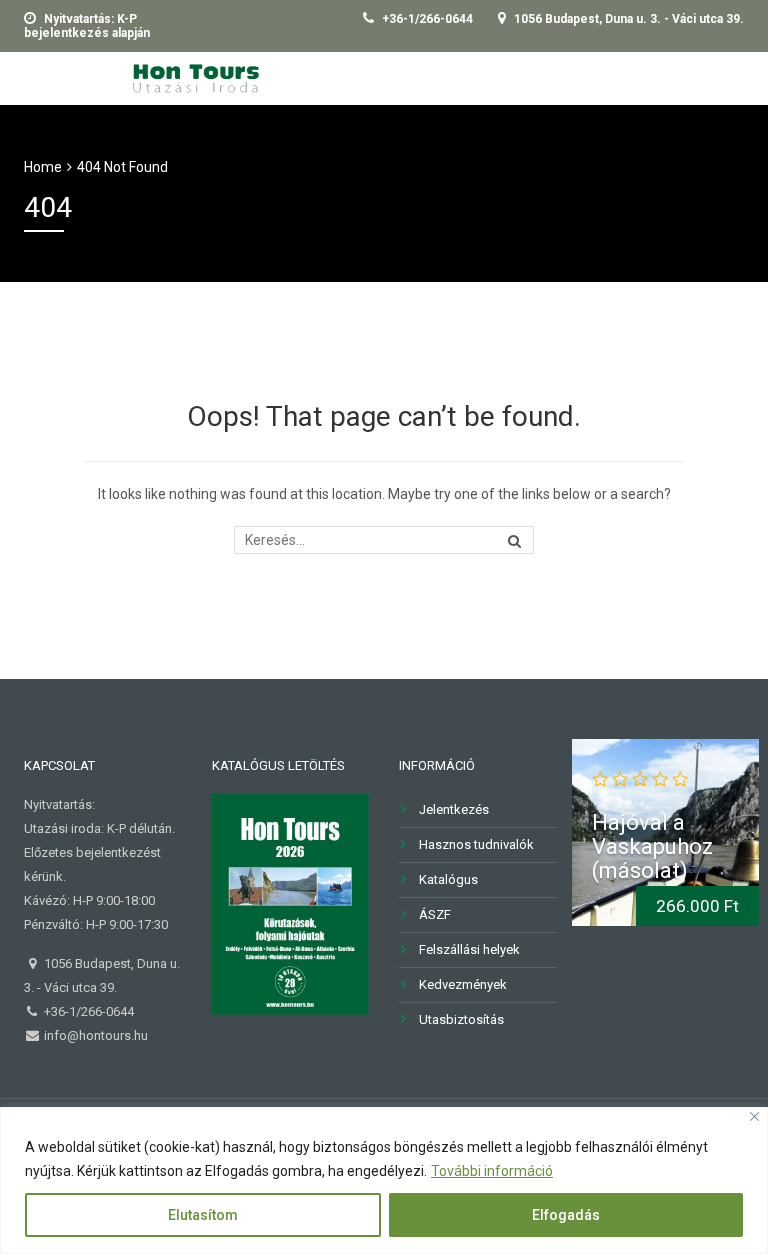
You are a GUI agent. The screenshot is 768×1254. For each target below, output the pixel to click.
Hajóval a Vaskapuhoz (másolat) (652, 846)
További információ (492, 1171)
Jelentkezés (454, 809)
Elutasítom (203, 1215)
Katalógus (448, 879)
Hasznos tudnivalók (476, 844)
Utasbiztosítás (461, 1019)
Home (43, 167)
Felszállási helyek (469, 949)
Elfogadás (566, 1215)
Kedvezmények (463, 984)
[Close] (754, 1116)
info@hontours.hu (94, 1035)
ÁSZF (435, 914)
